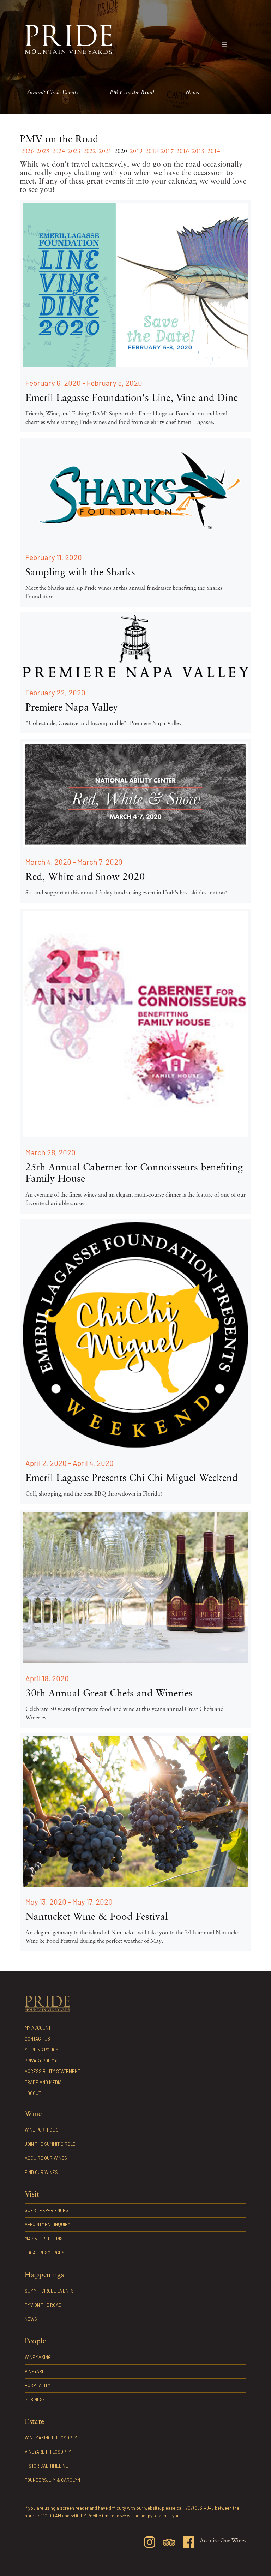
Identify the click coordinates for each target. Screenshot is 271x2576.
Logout (33, 2093)
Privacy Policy (41, 2061)
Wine (33, 2114)
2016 (183, 152)
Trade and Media (43, 2082)
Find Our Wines (41, 2172)
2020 (121, 152)
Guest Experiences (47, 2210)
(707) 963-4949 (199, 2508)
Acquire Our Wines (46, 2158)
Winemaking (38, 2357)
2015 (198, 152)
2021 (105, 152)
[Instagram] (150, 2543)
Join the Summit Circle (50, 2144)
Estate (34, 2422)
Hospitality (37, 2385)
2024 (59, 152)
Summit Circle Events (53, 93)
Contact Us (37, 2039)
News (192, 93)
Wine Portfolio (42, 2130)
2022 (90, 152)
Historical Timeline (46, 2466)
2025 (43, 152)
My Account (38, 2028)
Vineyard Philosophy (48, 2452)
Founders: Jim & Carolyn (52, 2480)
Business (35, 2400)
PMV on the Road (132, 93)
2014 (214, 152)
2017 (167, 152)
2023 (74, 152)
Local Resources (45, 2253)
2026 (28, 152)
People (35, 2341)
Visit (32, 2195)
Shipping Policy (41, 2050)
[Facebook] (188, 2543)
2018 (152, 152)
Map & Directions (44, 2239)
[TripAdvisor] (169, 2544)
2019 (136, 152)
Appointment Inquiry (47, 2224)
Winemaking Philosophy (51, 2438)
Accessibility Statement (52, 2071)
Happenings (44, 2275)
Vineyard (35, 2371)
